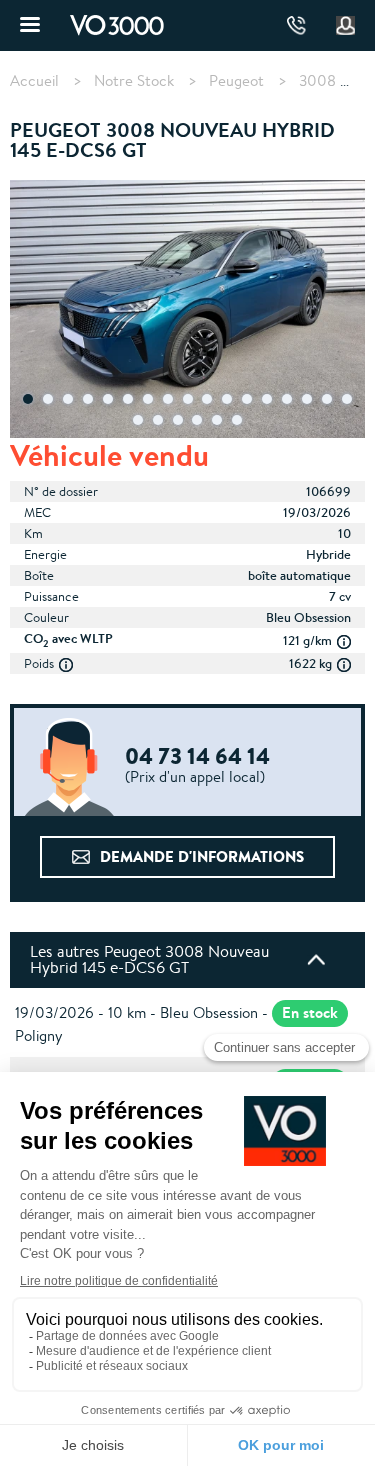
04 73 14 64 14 (296, 25)
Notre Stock (134, 81)
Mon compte (346, 26)
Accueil (34, 81)
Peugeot (236, 81)
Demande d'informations (202, 856)
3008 (317, 81)
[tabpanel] (187, 311)
